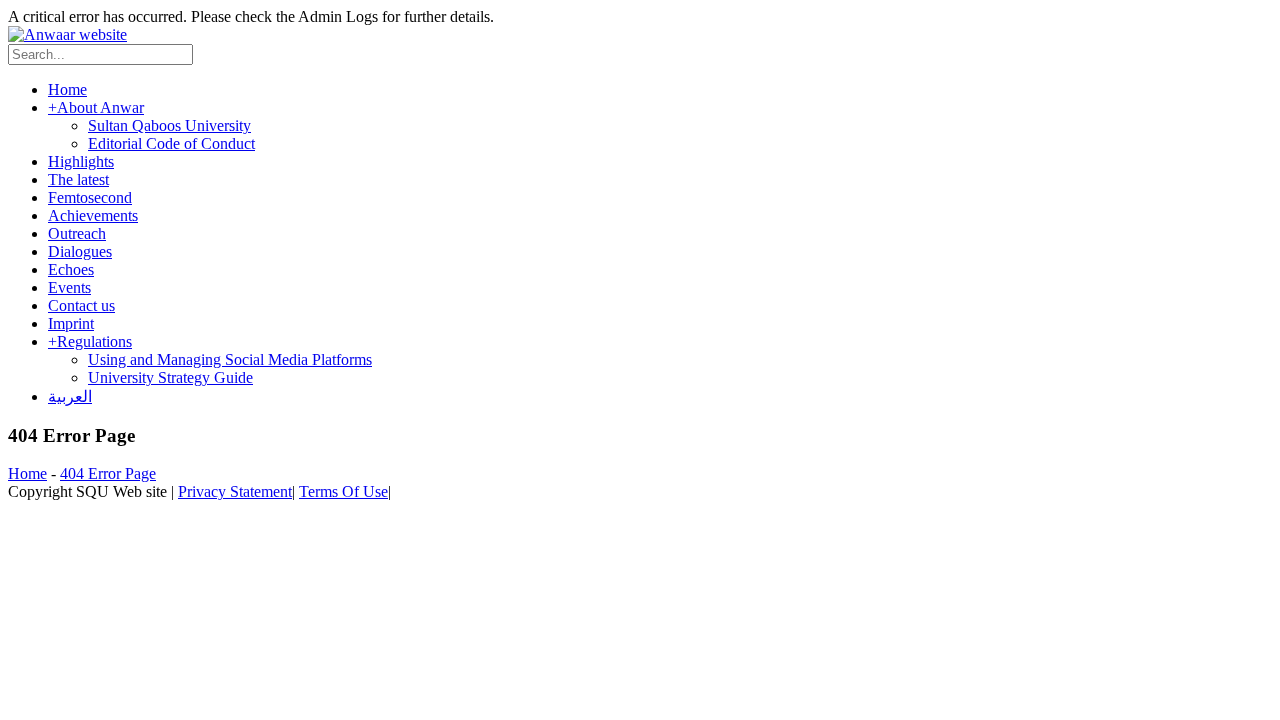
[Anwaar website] (67, 34)
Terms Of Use (343, 491)
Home (27, 473)
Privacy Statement (235, 491)
